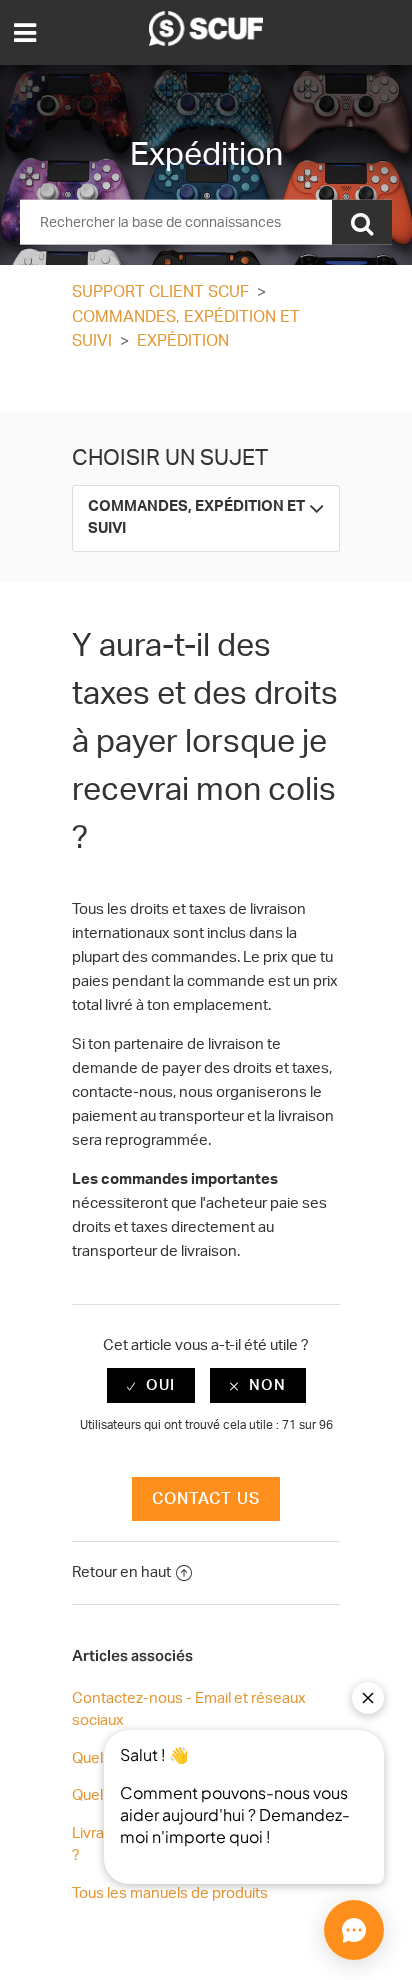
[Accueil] (205, 41)
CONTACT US (206, 1499)
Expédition (183, 341)
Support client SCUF (160, 292)
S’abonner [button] (206, 385)
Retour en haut (121, 1572)
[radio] (151, 1385)
